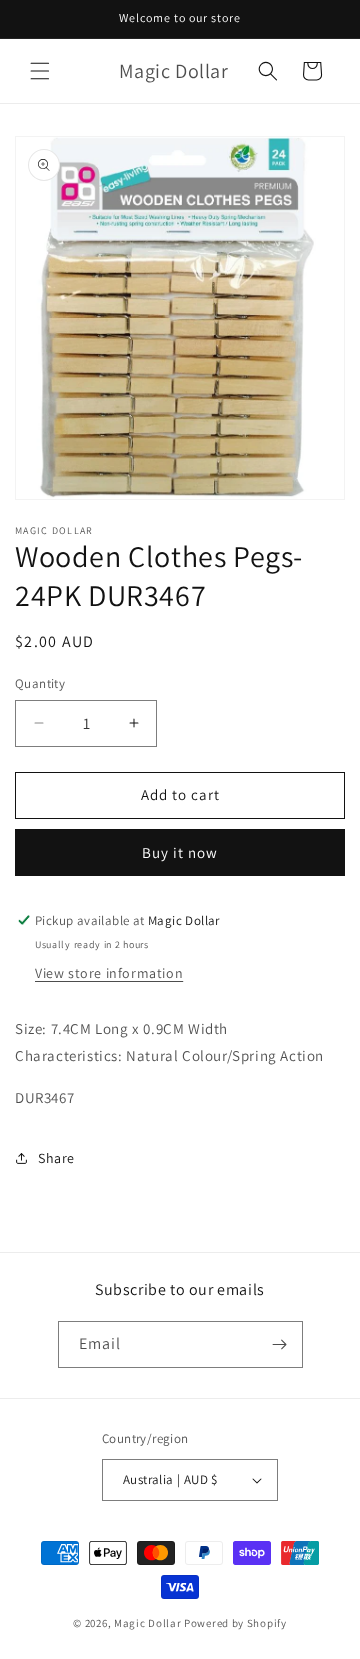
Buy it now (180, 852)
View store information (109, 973)
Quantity (40, 683)
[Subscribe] (280, 1344)
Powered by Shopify (235, 1623)
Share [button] (56, 1158)
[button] (40, 71)
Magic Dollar (147, 1623)
